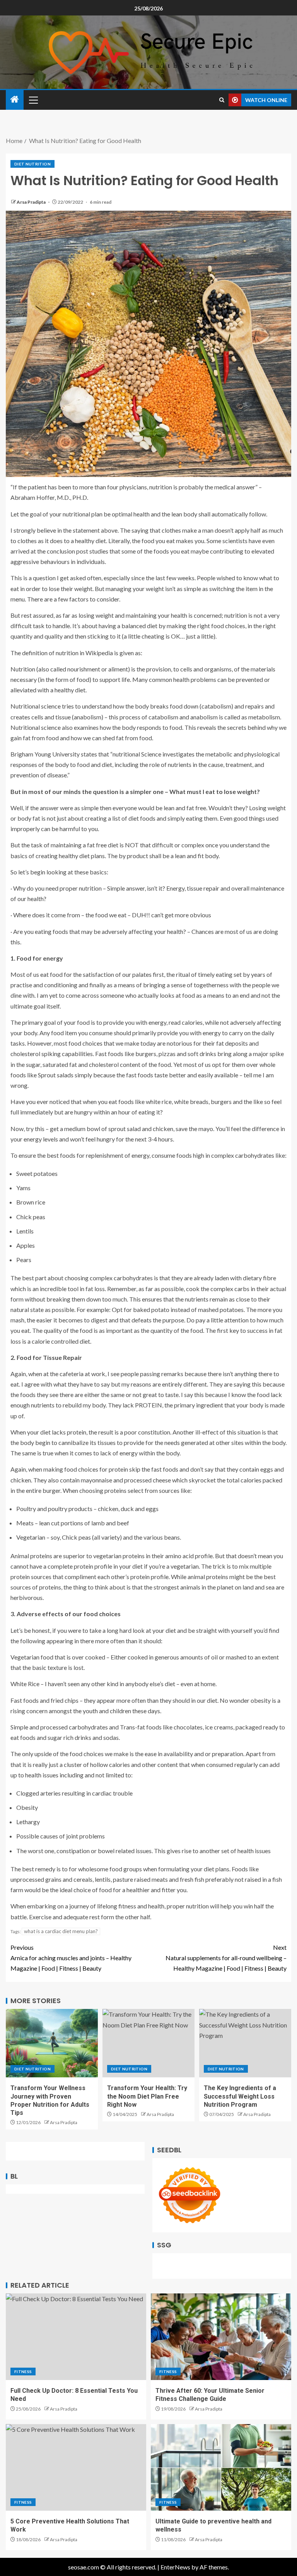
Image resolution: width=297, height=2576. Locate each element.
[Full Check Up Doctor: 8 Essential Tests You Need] (76, 2337)
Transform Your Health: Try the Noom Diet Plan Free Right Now (147, 2096)
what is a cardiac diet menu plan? (61, 1931)
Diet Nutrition (32, 164)
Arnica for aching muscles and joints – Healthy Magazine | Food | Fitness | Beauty (71, 1958)
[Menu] (33, 100)
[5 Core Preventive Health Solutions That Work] (76, 2467)
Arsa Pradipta (32, 202)
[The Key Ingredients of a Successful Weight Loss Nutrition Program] (245, 2043)
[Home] (15, 100)
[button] (33, 100)
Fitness (23, 2372)
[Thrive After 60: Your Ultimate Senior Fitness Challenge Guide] (221, 2337)
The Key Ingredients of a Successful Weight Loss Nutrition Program (240, 2096)
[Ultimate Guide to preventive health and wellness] (221, 2467)
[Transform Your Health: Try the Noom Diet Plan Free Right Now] (148, 2043)
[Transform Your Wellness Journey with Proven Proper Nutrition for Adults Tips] (52, 2043)
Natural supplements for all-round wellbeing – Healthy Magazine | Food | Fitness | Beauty (226, 1958)
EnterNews (175, 2567)
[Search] (222, 100)
